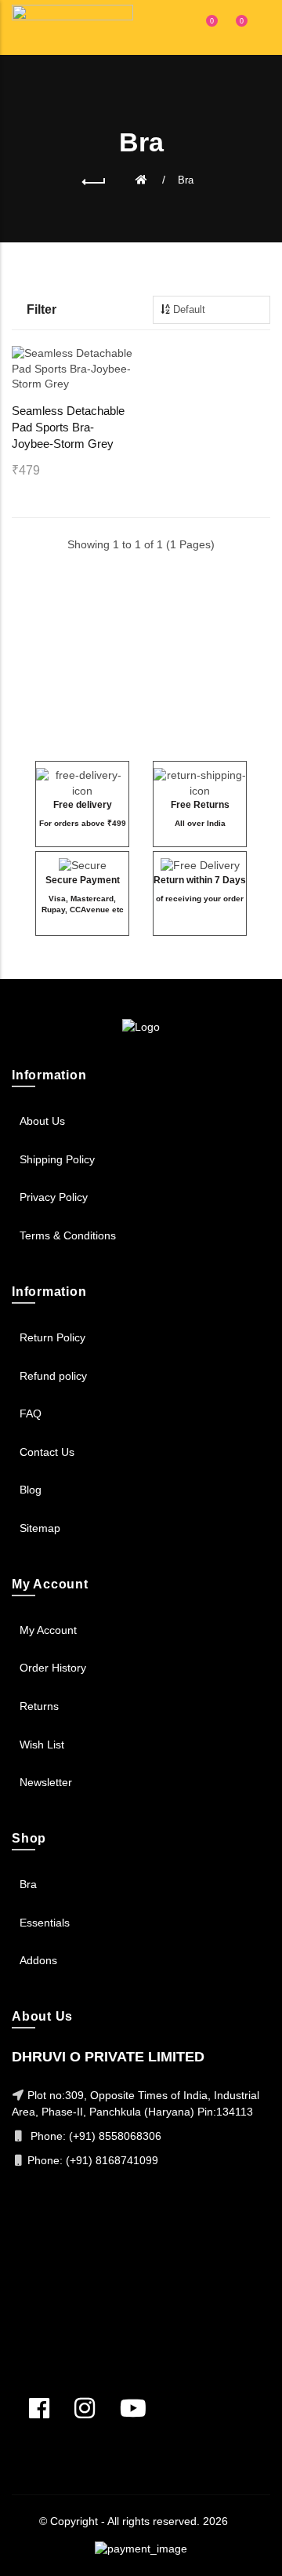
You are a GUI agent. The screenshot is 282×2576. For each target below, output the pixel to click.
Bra (186, 180)
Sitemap (40, 1528)
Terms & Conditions (68, 1235)
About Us (42, 1121)
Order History (53, 1668)
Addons (38, 1960)
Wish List (42, 1745)
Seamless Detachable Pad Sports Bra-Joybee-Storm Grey (68, 427)
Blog (31, 1490)
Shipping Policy (57, 1159)
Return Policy (52, 1337)
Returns (39, 1706)
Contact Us (47, 1452)
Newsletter (46, 1782)
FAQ (31, 1414)
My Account (48, 1630)
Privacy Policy (54, 1197)
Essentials (45, 1923)
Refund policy (53, 1376)
